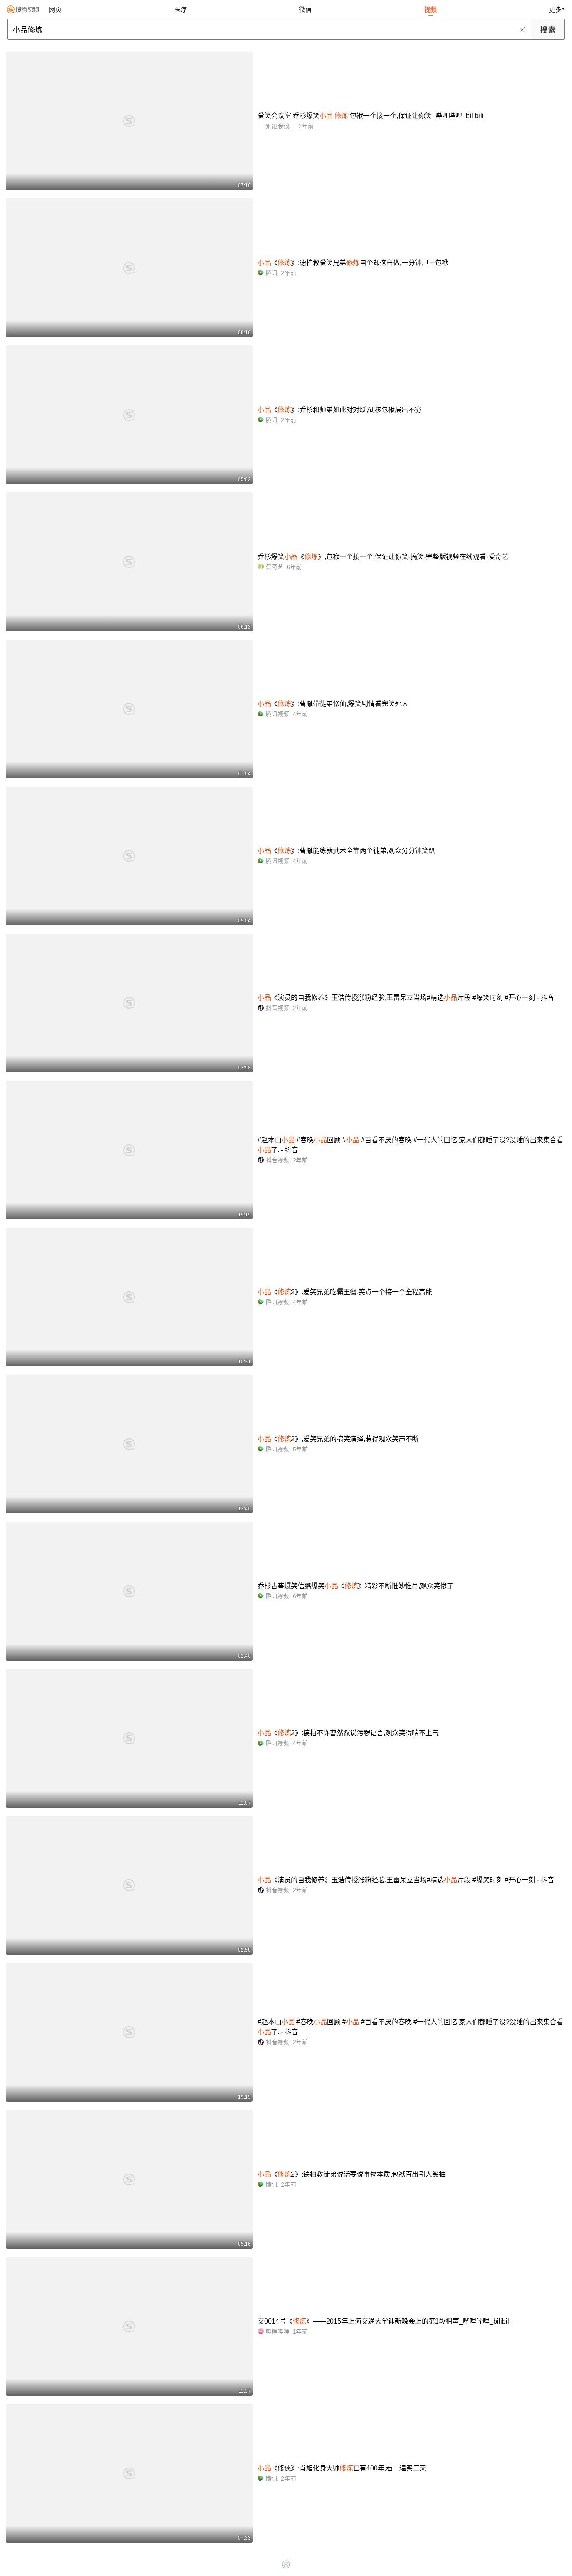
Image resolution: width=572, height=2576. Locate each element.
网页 (55, 9)
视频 (430, 9)
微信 (305, 9)
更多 (555, 9)
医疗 (180, 9)
